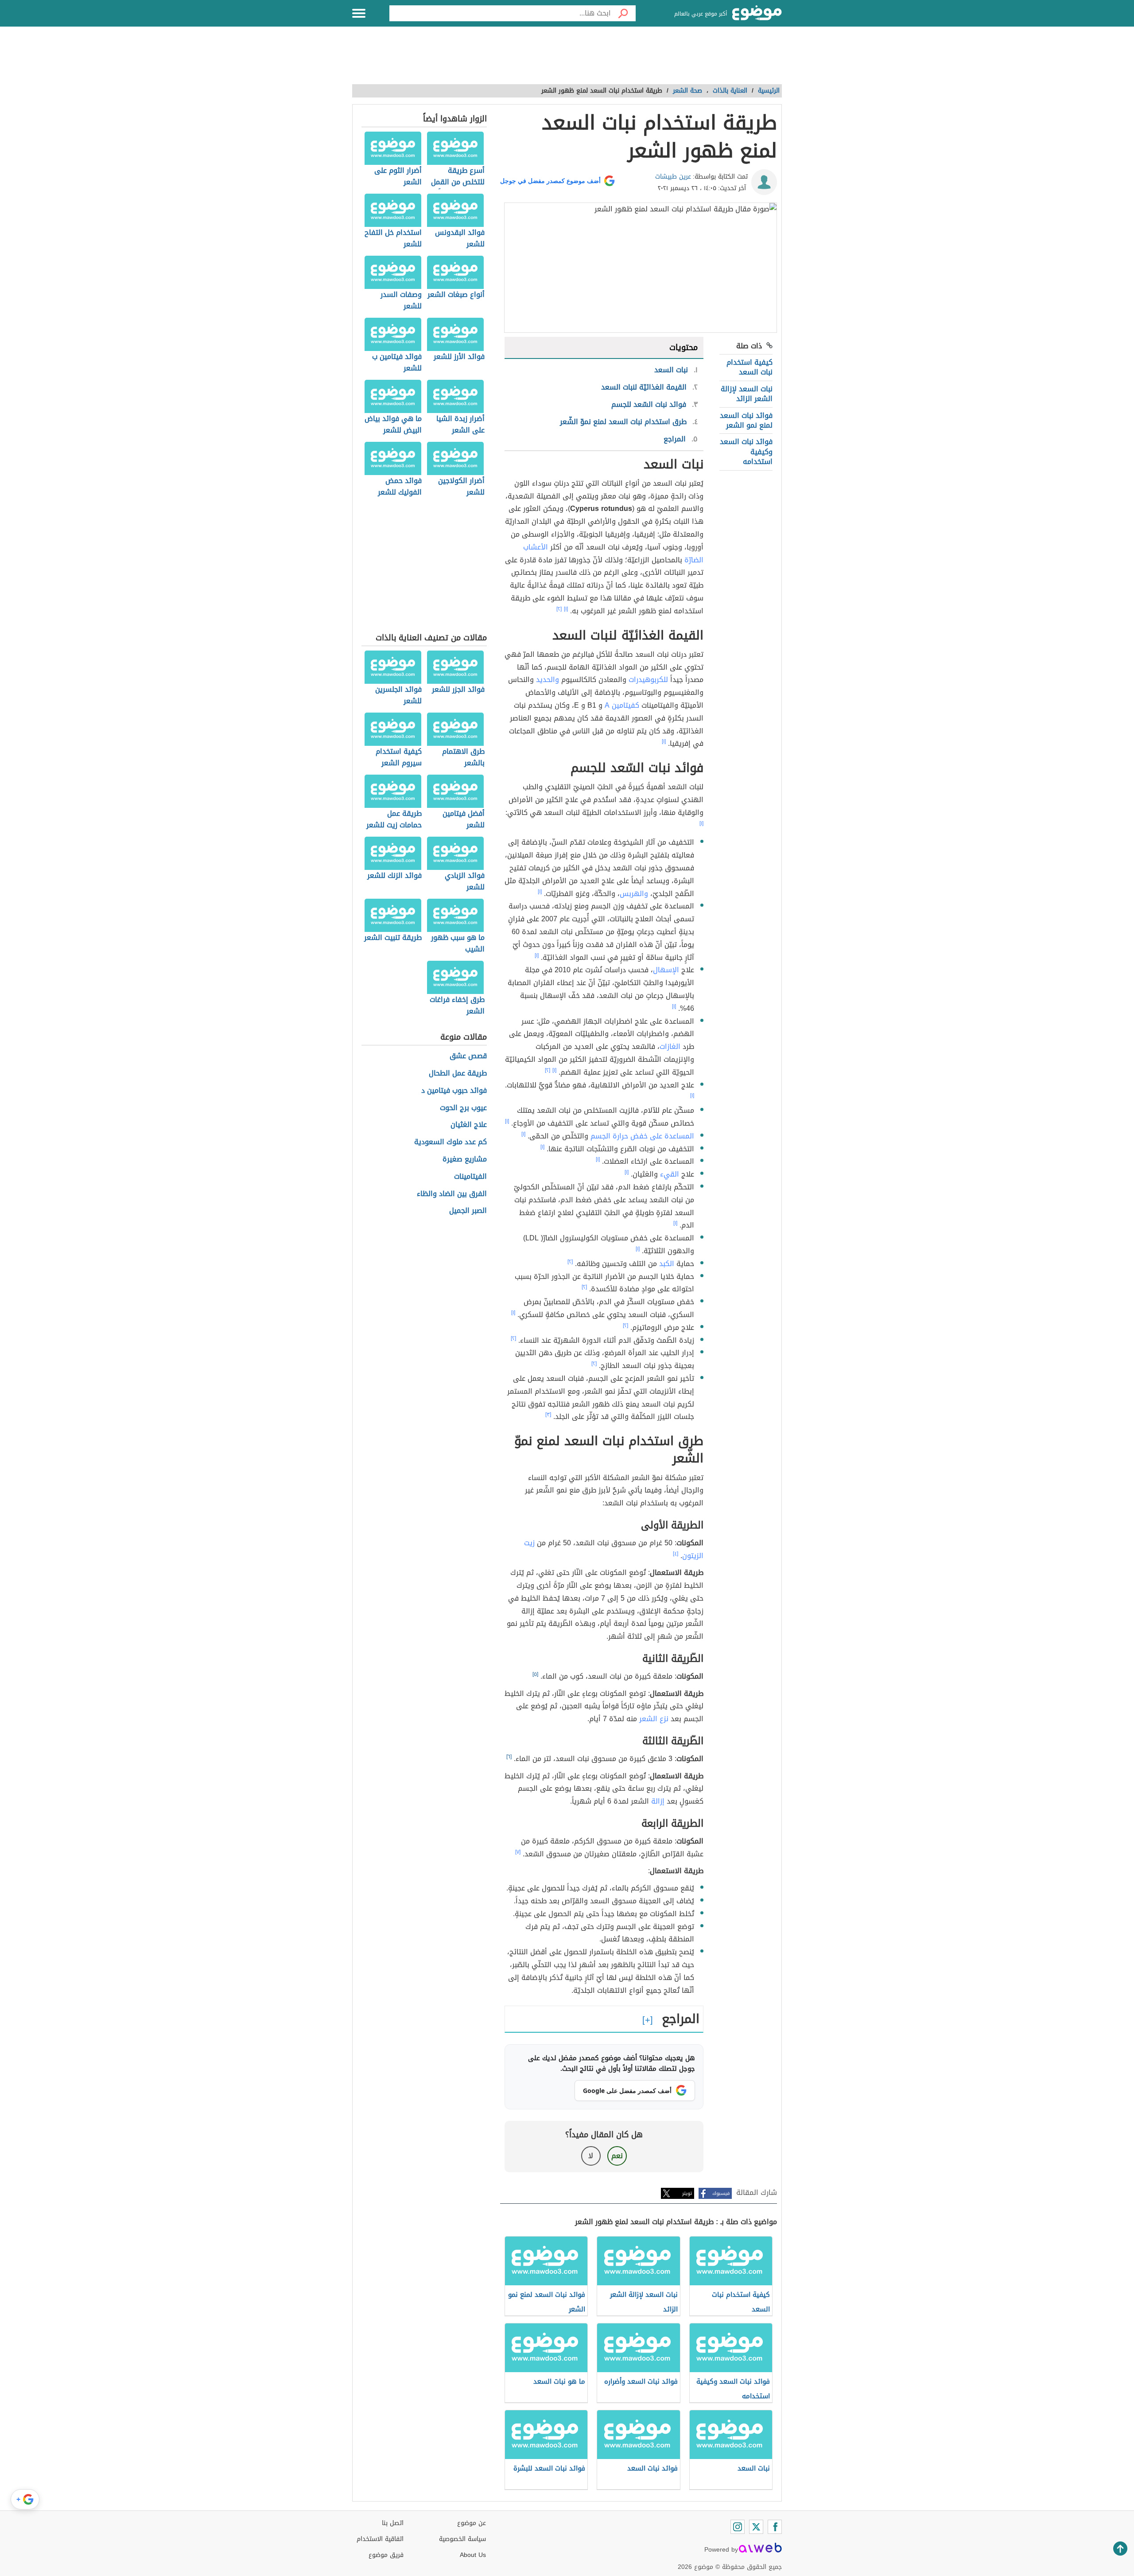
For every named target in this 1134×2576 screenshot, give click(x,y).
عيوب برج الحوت (463, 1108)
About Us (473, 2555)
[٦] (509, 1757)
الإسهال (666, 970)
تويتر (687, 2193)
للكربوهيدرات (648, 680)
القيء (670, 1174)
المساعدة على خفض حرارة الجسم (642, 1136)
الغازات (670, 1046)
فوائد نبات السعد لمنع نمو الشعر (746, 420)
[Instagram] (738, 2527)
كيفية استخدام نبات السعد (750, 367)
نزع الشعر (654, 1719)
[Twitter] (756, 2527)
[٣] (548, 1415)
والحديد (548, 680)
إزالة (658, 1801)
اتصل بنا (393, 2523)
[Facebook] (775, 2527)
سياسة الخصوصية (462, 2539)
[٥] (535, 1674)
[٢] (559, 609)
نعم (617, 2156)
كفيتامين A (622, 705)
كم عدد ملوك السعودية (450, 1142)
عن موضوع (472, 2523)
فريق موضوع (386, 2555)
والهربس (634, 894)
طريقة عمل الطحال (458, 1074)
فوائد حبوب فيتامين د (454, 1091)
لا (591, 2156)
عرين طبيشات (673, 177)
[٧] (518, 1852)
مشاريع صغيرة (465, 1159)
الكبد (667, 1264)
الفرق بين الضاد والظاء (452, 1194)
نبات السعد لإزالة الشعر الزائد (747, 394)
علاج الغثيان (469, 1125)
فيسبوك (721, 2193)
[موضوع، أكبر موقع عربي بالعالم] (757, 13)
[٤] (676, 1554)
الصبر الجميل (468, 1211)
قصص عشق (468, 1056)
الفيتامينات (470, 1177)
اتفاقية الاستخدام (380, 2539)
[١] (566, 609)
